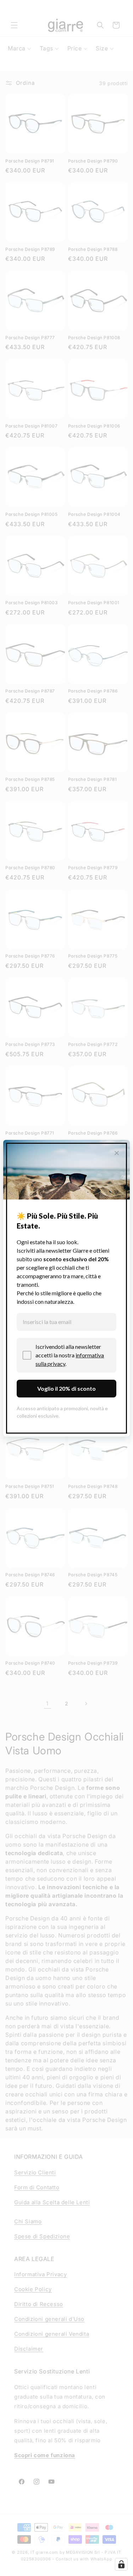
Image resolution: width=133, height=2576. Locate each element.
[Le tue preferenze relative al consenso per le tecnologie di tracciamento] (121, 2564)
